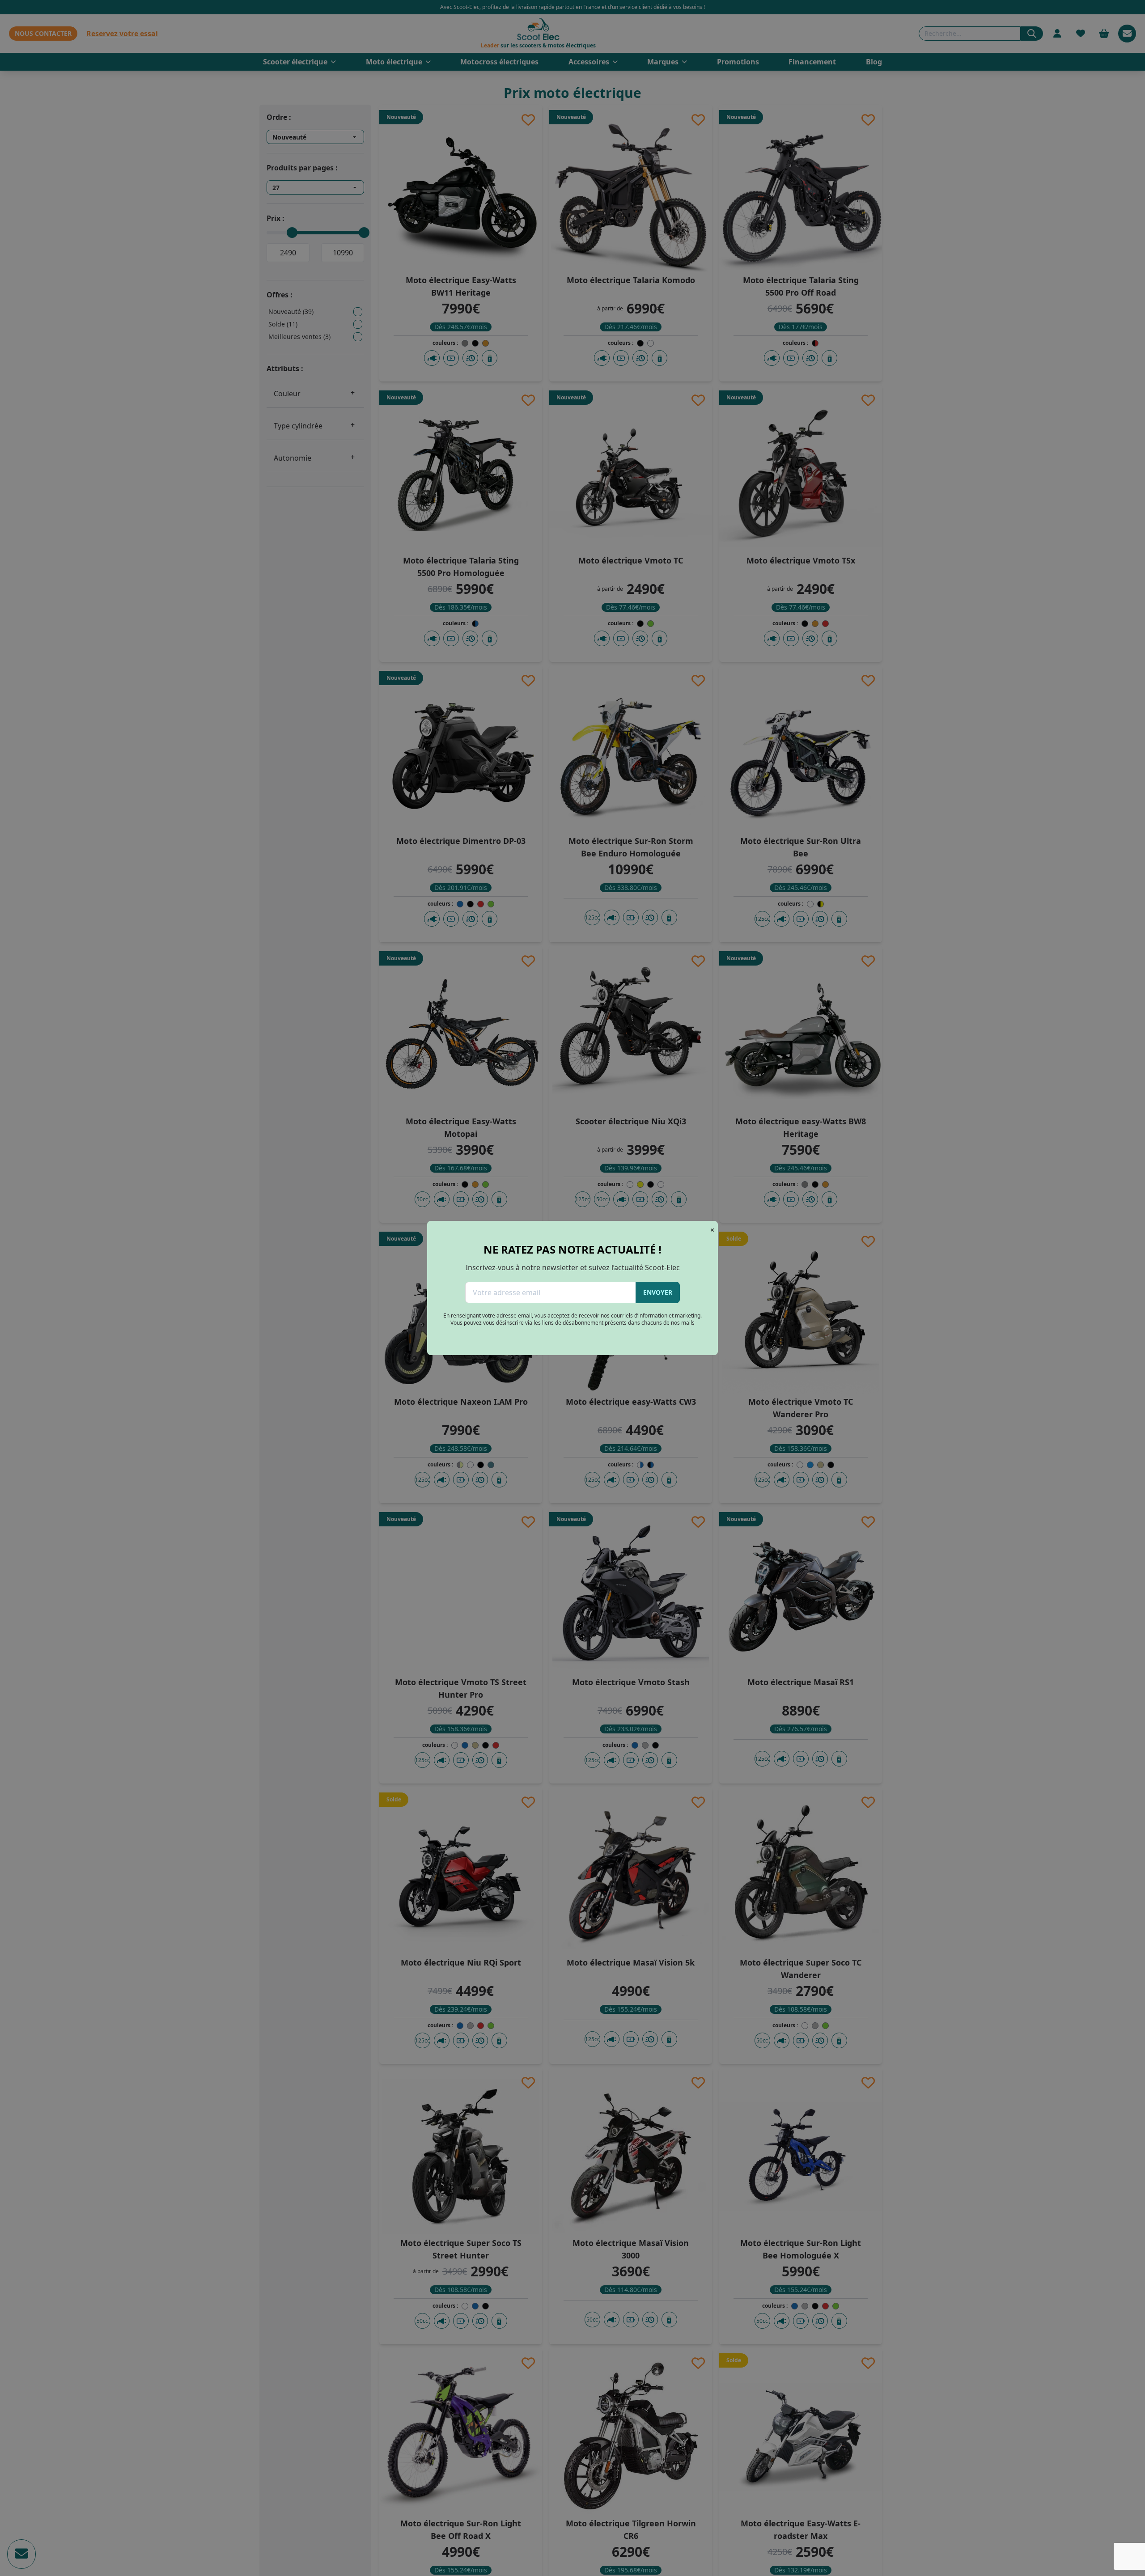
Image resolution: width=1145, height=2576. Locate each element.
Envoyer (658, 1292)
